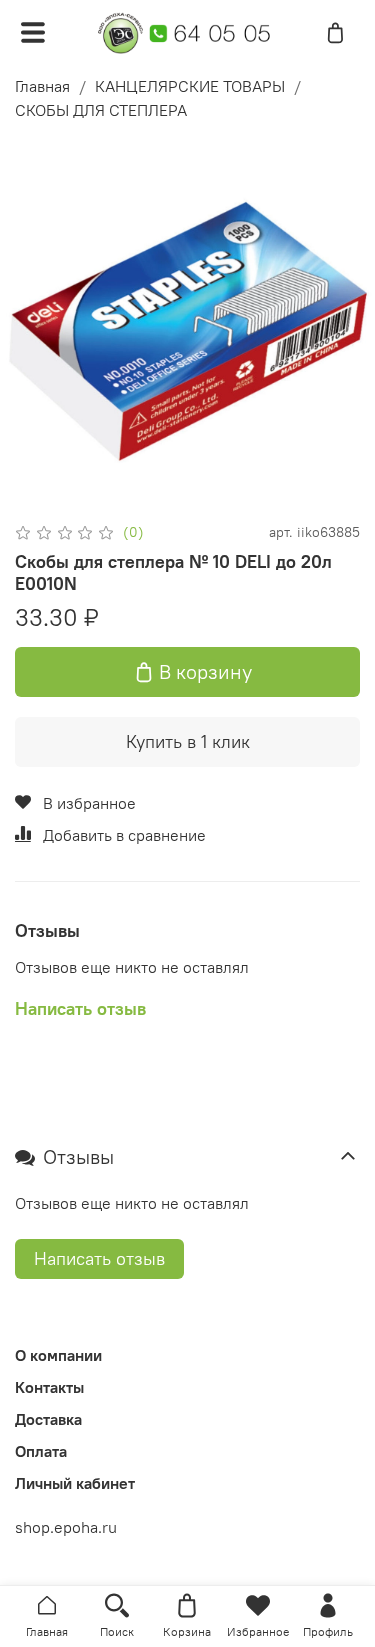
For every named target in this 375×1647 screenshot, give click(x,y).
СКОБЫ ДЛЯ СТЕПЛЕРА (101, 110)
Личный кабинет (75, 1483)
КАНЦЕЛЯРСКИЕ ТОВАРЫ (190, 86)
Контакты (49, 1387)
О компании (58, 1355)
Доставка (48, 1419)
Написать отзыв (99, 1258)
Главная (42, 86)
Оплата (41, 1451)
